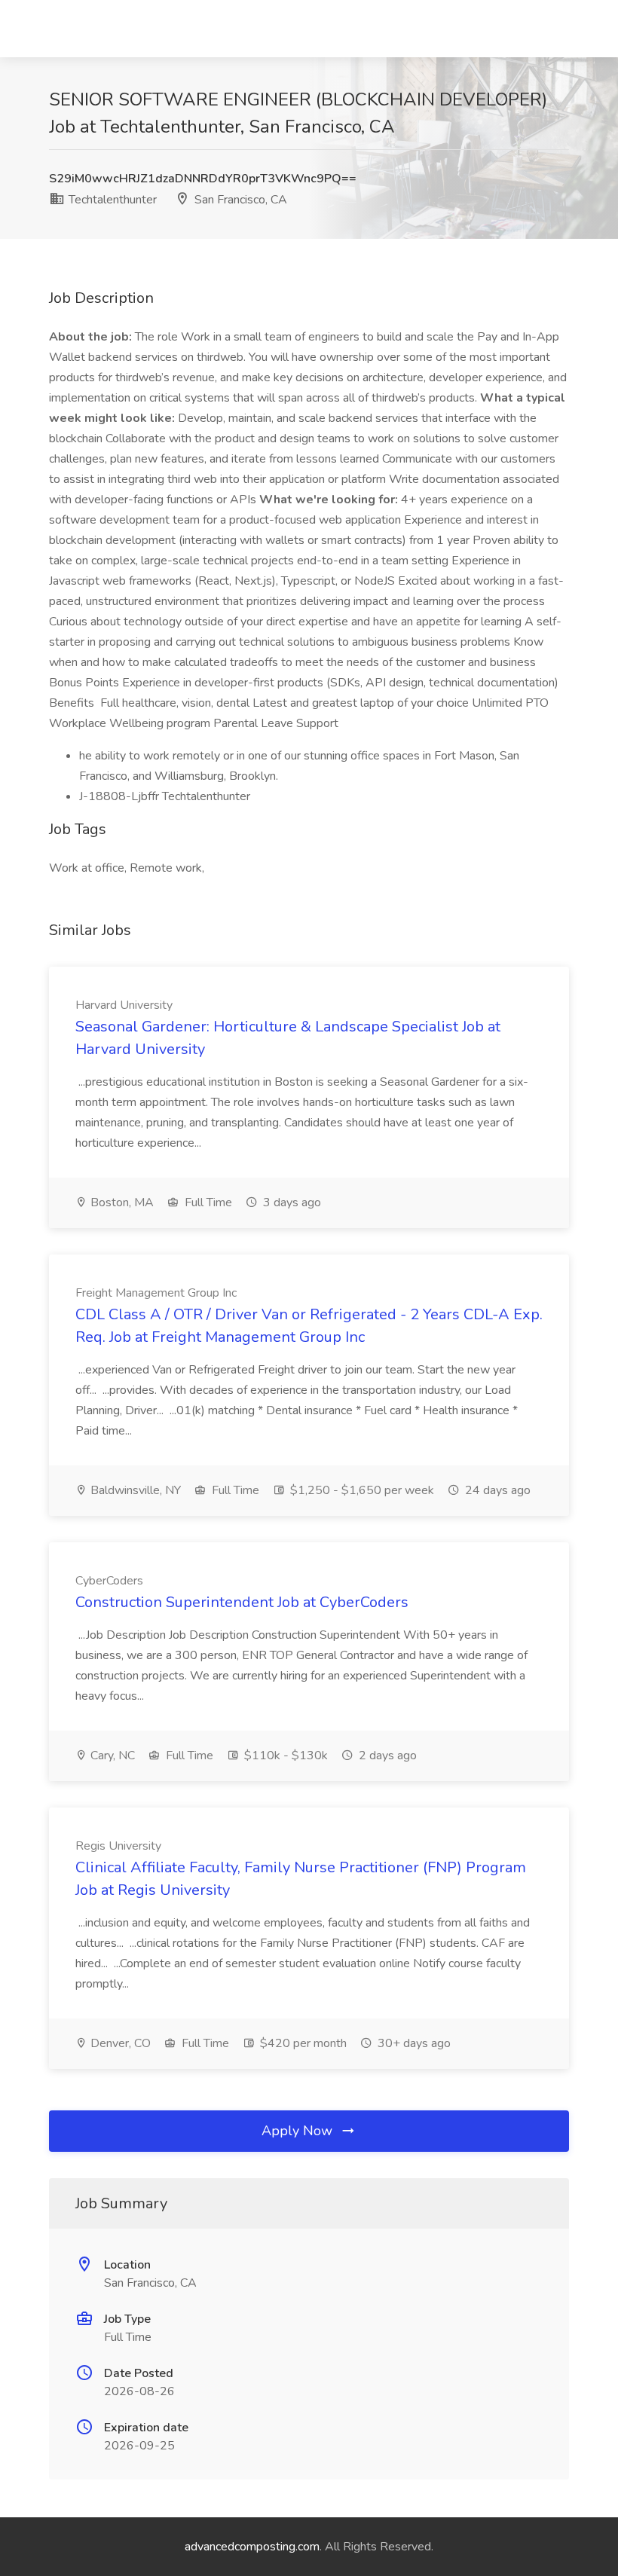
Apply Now (299, 2131)
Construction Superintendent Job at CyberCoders (242, 1602)
